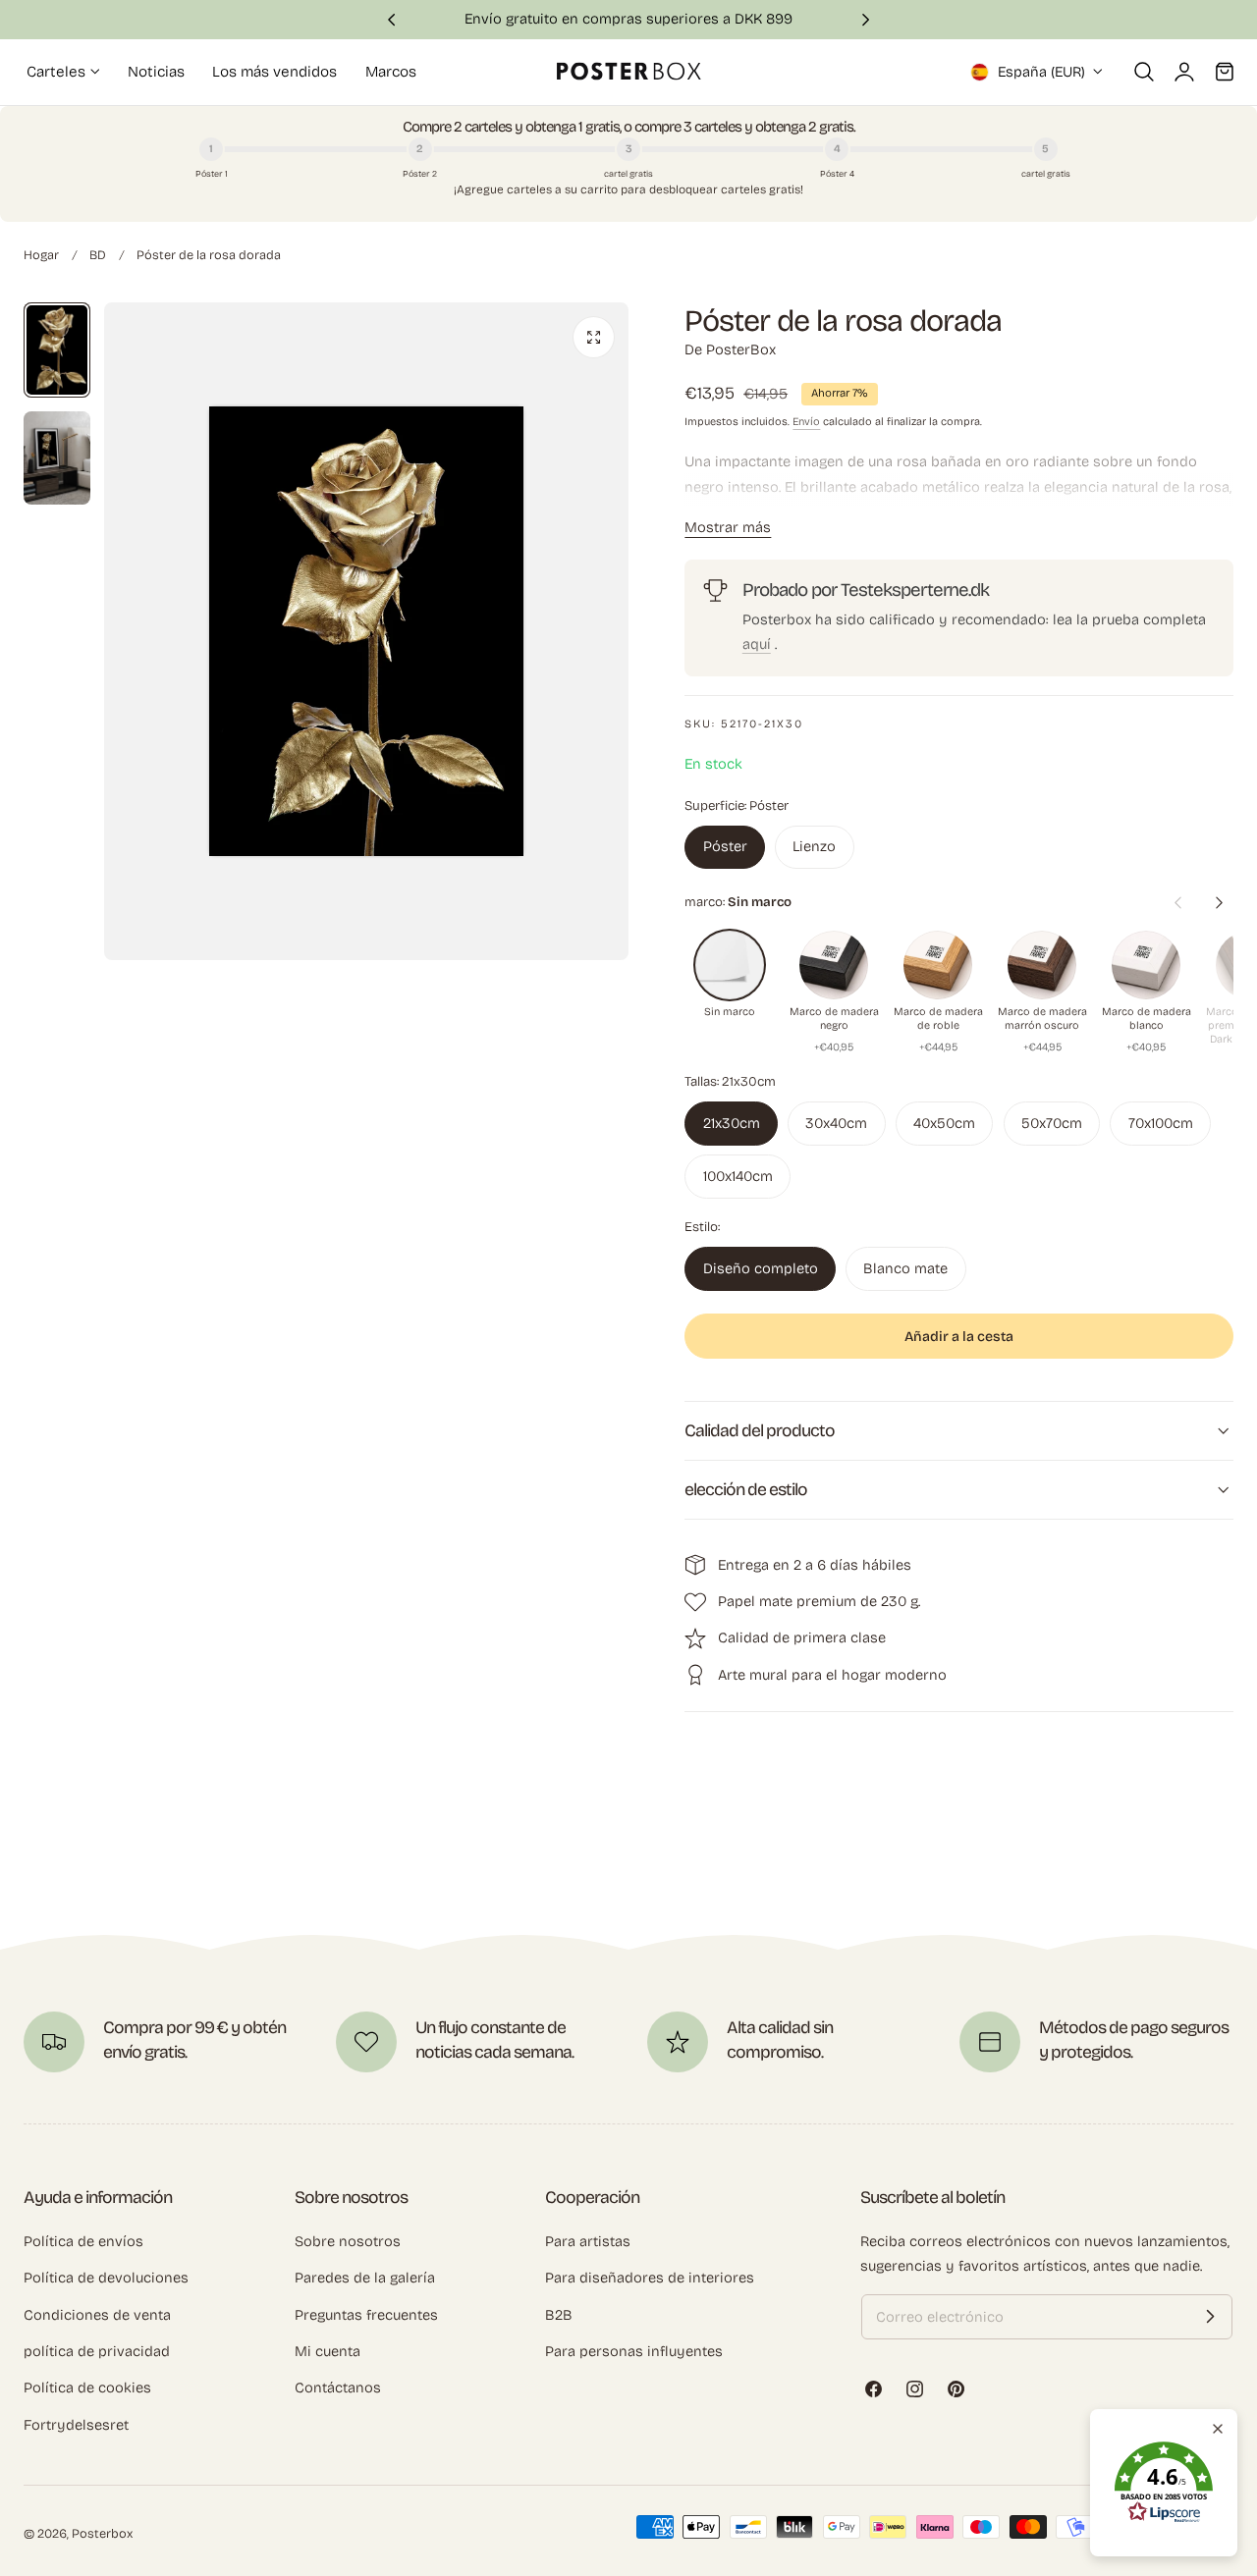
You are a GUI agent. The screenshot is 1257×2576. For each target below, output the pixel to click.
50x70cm (1052, 1123)
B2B (559, 2314)
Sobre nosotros (348, 2241)
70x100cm (1161, 1123)
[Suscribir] (1210, 2317)
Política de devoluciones (106, 2278)
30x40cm (836, 1123)
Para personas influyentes (634, 2351)
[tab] (57, 350)
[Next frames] (1219, 902)
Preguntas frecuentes (366, 2314)
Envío (806, 422)
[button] (1144, 72)
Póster (725, 846)
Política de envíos (83, 2241)
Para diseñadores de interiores (650, 2278)
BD (98, 255)
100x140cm (738, 1176)
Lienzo (814, 846)
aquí (757, 644)
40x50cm (944, 1123)
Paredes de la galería (365, 2278)
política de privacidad (97, 2351)
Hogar (41, 255)
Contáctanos (338, 2388)
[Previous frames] (1177, 902)
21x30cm (732, 1123)
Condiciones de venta (97, 2314)
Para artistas (588, 2241)
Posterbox (102, 2533)
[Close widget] (1218, 2429)
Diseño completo (761, 1267)
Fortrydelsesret (76, 2424)
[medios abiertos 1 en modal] (594, 337)
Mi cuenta (328, 2351)
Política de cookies (87, 2388)
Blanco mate (905, 1267)
